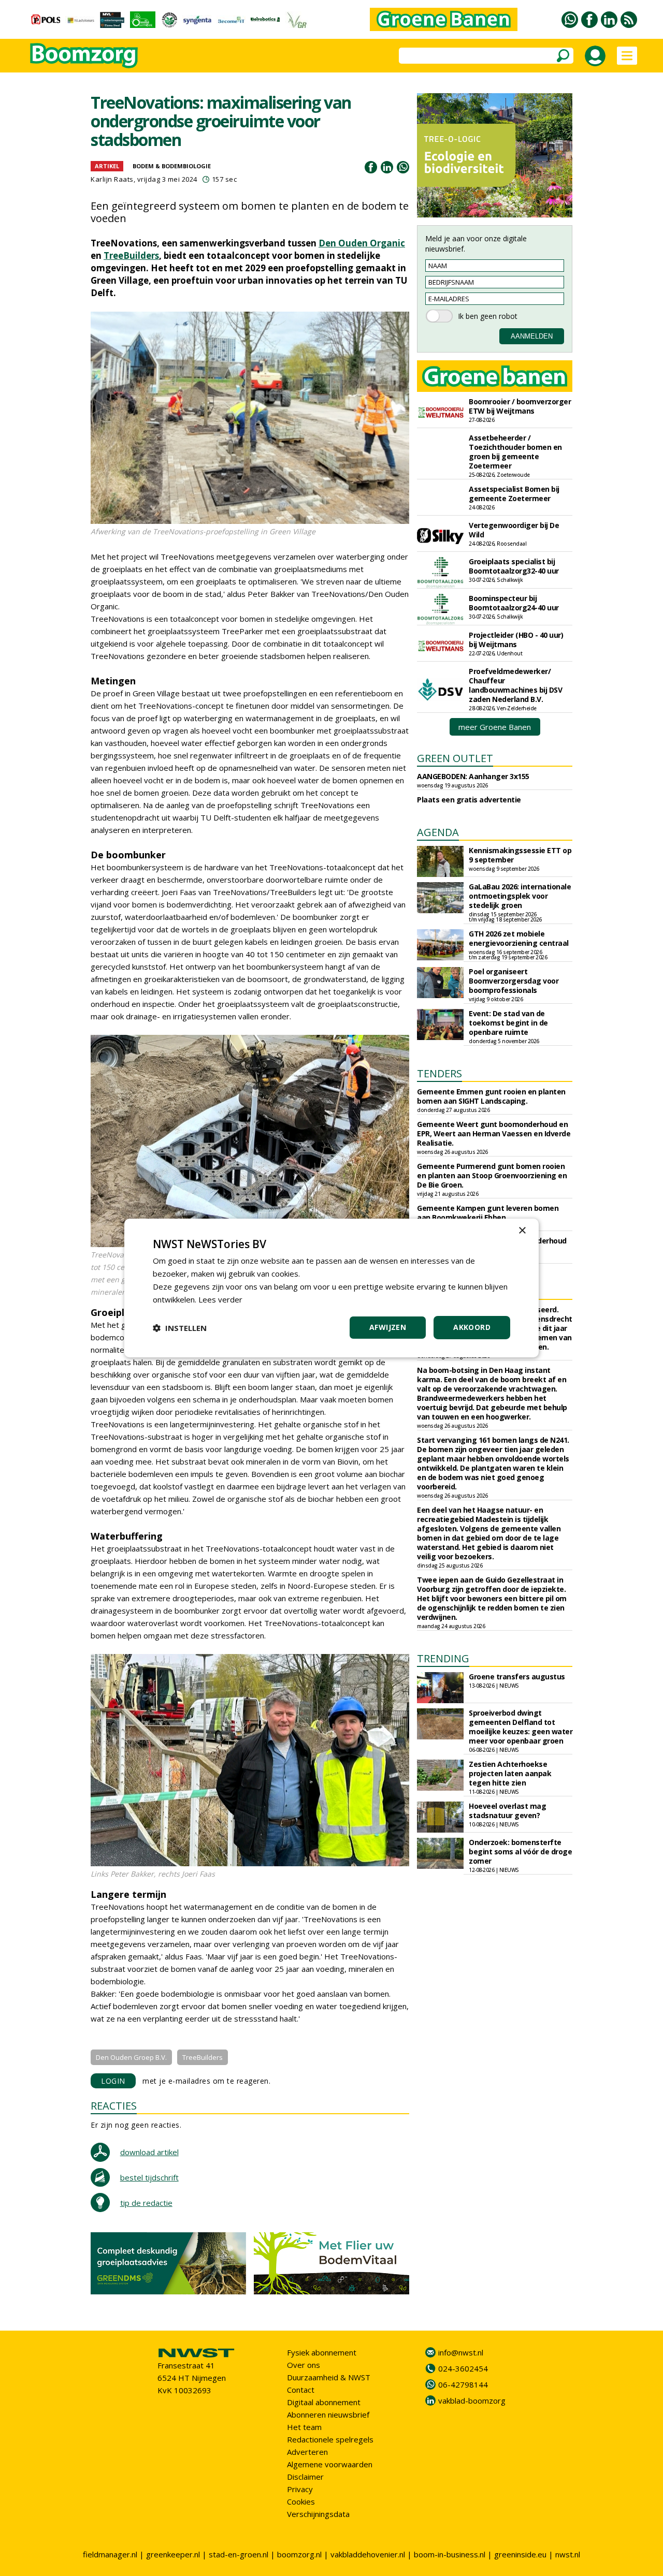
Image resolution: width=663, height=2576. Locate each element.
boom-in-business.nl (450, 2554)
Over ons (304, 2365)
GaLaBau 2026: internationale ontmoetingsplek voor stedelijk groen (520, 896)
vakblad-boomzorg (472, 2401)
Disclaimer (305, 2477)
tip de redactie (146, 2203)
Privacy (300, 2489)
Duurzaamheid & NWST (329, 2377)
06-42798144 (463, 2384)
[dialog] (331, 1288)
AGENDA (438, 832)
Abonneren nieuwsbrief (328, 2414)
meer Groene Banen (495, 727)
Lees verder (220, 1299)
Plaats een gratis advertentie (469, 800)
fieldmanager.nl (110, 2554)
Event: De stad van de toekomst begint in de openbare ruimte (508, 1023)
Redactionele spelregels (330, 2439)
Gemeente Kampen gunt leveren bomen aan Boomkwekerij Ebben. (488, 1213)
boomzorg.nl (299, 2554)
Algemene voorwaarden (330, 2464)
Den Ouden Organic (362, 243)
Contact (301, 2390)
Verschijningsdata (318, 2514)
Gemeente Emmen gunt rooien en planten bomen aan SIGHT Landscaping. (491, 1096)
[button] (180, 1328)
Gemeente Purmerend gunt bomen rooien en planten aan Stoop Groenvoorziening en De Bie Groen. (492, 1175)
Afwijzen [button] (388, 1327)
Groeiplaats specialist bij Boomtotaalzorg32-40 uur (514, 566)
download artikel (149, 2152)
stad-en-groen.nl (239, 2554)
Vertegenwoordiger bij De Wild (514, 530)
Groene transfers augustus (517, 1677)
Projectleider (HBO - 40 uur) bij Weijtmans (516, 640)
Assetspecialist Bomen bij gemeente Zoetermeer (514, 494)
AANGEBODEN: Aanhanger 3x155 (473, 776)
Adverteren (307, 2452)
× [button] (522, 1231)
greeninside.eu (520, 2554)
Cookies (301, 2501)
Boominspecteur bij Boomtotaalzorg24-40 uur (514, 603)
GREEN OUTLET (455, 758)
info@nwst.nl (461, 2352)
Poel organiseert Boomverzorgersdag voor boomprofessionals (514, 981)
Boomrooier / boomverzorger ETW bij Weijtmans (520, 406)
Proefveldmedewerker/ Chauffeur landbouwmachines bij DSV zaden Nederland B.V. (515, 685)
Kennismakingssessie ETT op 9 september (520, 855)
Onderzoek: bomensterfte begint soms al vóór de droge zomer (520, 1852)
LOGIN (113, 2081)
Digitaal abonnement (324, 2402)
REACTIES (114, 2106)
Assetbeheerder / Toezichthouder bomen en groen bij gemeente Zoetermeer (515, 452)
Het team (304, 2427)
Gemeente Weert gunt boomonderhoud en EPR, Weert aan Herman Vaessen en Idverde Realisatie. (494, 1133)
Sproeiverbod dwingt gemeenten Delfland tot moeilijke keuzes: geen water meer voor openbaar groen (521, 1727)
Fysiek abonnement (322, 2352)
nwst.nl (568, 2554)
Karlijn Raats (112, 179)
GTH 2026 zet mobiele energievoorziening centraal (519, 938)
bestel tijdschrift (149, 2177)
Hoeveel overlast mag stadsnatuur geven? (507, 1811)
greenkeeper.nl (173, 2554)
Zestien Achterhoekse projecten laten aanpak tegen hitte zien (510, 1773)
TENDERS (439, 1073)
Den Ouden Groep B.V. (131, 2057)
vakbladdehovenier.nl (368, 2554)
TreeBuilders (131, 255)
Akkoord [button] (472, 1327)
